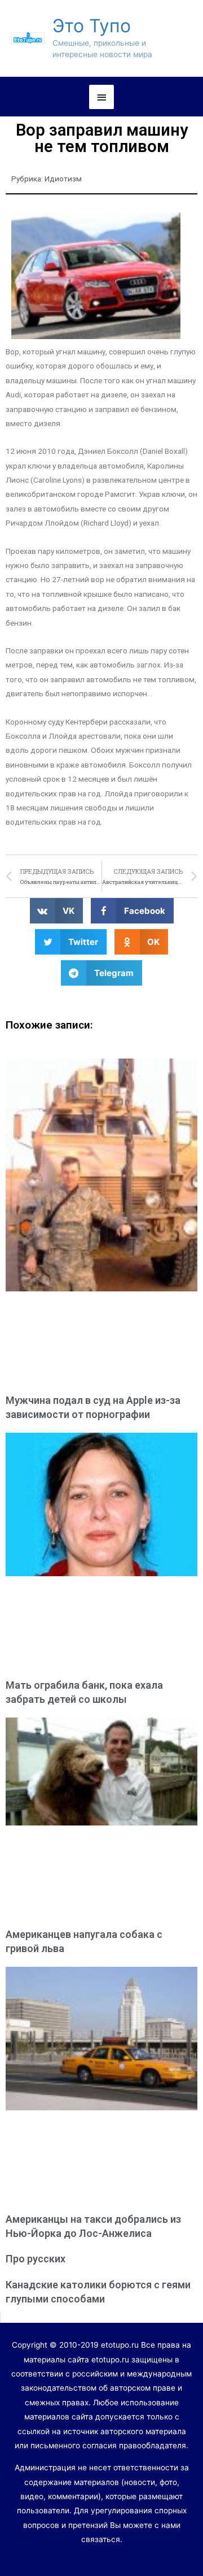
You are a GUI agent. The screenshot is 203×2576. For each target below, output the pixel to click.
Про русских (36, 2259)
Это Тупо (92, 26)
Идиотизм (63, 179)
